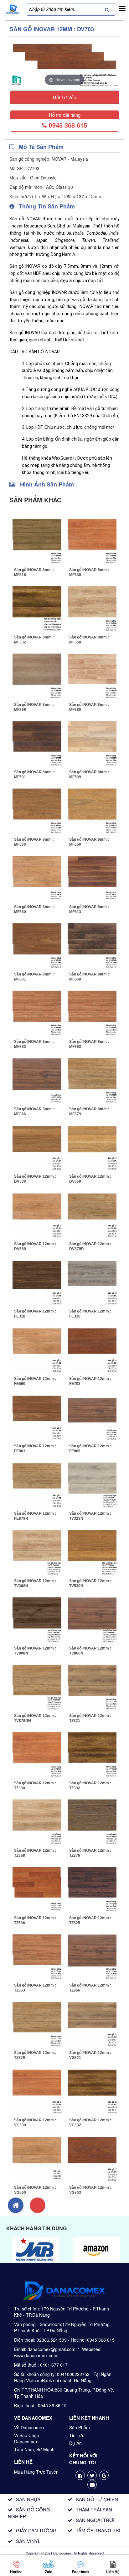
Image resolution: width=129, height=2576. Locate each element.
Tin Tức (77, 2435)
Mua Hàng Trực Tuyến (36, 2472)
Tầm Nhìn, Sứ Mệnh (34, 2449)
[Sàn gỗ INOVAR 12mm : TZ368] (37, 1820)
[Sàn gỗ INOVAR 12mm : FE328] (92, 1281)
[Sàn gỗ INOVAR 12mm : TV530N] (92, 1550)
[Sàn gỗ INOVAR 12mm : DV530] (37, 1146)
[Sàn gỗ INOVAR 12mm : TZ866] (92, 1955)
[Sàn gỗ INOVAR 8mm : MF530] (37, 809)
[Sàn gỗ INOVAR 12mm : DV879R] (92, 1213)
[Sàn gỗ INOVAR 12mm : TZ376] (92, 1820)
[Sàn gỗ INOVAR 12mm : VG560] (37, 2157)
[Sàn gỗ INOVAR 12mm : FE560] (37, 1348)
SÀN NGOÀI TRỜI (95, 2520)
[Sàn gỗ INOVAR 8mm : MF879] (92, 1078)
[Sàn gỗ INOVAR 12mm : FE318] (37, 1281)
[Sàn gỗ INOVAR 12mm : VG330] (37, 2090)
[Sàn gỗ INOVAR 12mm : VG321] (92, 2022)
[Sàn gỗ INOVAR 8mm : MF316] (37, 539)
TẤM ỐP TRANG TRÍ (98, 2530)
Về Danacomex (29, 2427)
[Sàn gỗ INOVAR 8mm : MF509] (92, 741)
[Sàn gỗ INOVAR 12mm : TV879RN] (37, 1685)
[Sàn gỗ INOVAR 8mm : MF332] (37, 607)
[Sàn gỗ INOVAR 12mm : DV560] (37, 1213)
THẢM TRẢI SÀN (94, 2509)
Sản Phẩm (80, 2427)
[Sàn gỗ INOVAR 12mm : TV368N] (37, 1550)
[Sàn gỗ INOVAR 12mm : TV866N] (92, 1618)
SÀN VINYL (28, 2541)
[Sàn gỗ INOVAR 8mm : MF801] (37, 944)
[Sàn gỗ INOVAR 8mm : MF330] (92, 539)
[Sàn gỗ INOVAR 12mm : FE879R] (37, 1483)
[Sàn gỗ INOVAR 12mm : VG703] (92, 2157)
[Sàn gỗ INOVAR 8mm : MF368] (92, 607)
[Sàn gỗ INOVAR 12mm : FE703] (92, 1348)
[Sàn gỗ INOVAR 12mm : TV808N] (37, 1618)
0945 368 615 (67, 125)
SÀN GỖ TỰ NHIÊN (97, 2499)
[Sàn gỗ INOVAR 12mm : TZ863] (37, 1955)
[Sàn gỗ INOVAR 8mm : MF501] (37, 741)
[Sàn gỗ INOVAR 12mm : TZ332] (92, 1752)
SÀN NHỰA (28, 2499)
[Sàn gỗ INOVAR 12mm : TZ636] (37, 1887)
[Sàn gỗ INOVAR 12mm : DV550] (92, 1146)
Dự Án (75, 2443)
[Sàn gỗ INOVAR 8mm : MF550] (92, 809)
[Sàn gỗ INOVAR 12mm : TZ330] (37, 1752)
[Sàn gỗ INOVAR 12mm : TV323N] (92, 1483)
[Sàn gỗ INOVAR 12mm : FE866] (92, 1415)
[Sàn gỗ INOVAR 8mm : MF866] (37, 1078)
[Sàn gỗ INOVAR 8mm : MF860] (92, 944)
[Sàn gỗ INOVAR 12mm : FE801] (37, 1415)
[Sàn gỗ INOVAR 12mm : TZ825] (92, 1887)
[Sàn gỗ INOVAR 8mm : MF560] (37, 876)
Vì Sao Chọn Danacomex (27, 2438)
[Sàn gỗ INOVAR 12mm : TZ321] (92, 1685)
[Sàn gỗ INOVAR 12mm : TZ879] (37, 2022)
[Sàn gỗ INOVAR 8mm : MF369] (37, 674)
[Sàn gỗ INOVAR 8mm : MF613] (92, 876)
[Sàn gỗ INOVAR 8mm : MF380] (92, 674)
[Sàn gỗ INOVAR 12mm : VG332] (92, 2090)
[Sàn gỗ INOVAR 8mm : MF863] (37, 1011)
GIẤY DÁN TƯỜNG (36, 2530)
